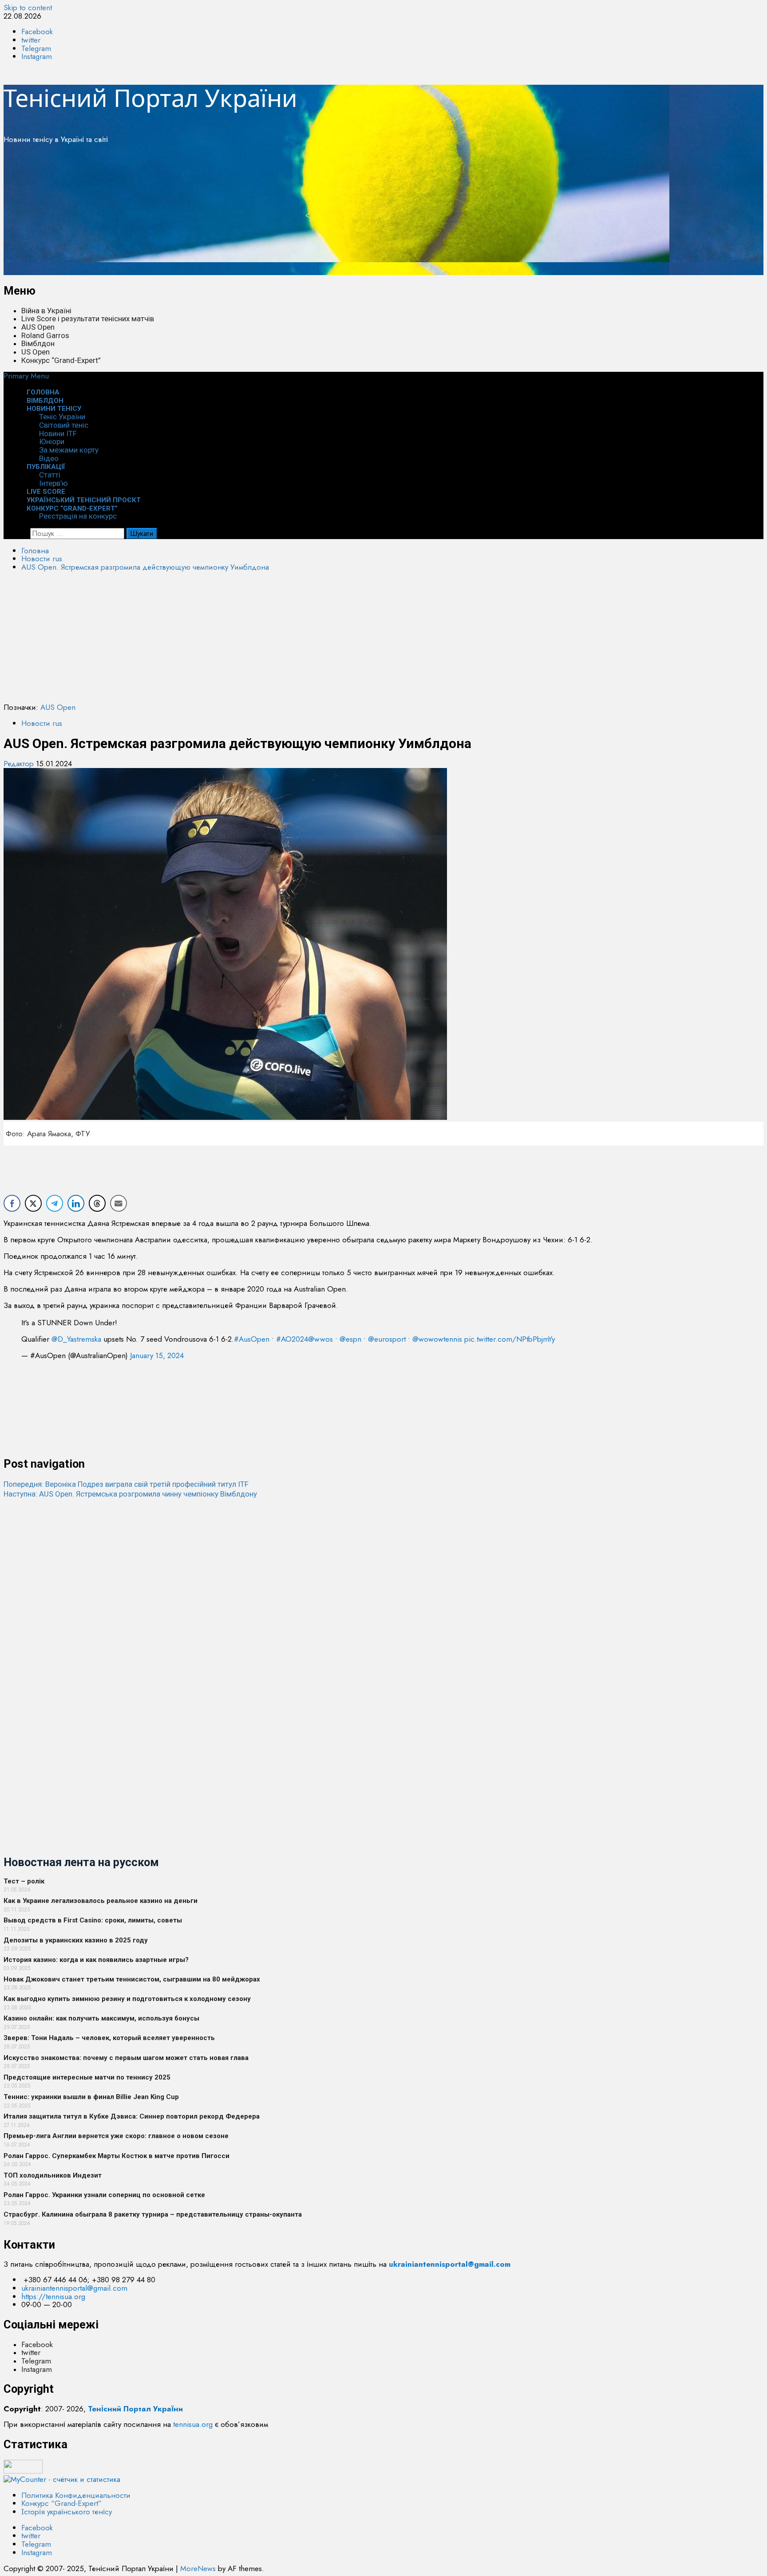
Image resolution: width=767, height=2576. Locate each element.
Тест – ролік (24, 1881)
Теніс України (62, 417)
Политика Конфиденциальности (76, 2495)
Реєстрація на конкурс (78, 516)
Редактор (20, 764)
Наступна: (130, 1494)
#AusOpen (252, 1339)
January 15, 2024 (157, 1355)
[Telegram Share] (55, 1203)
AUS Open (38, 327)
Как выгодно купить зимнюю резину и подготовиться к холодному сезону (127, 1999)
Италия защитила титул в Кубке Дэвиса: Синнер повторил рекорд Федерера (132, 2116)
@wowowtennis (437, 1339)
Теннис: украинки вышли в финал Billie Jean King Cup (91, 2097)
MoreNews (198, 2568)
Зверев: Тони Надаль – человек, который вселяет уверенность (109, 2038)
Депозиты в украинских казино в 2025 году (76, 1940)
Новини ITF (58, 433)
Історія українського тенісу (67, 2512)
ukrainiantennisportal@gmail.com (74, 2288)
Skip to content (28, 8)
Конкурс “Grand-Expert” (61, 360)
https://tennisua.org (53, 2296)
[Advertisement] (270, 213)
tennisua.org (193, 2424)
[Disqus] (383, 1610)
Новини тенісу (54, 409)
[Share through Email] (119, 1203)
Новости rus (42, 723)
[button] (26, 376)
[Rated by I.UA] (23, 2471)
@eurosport (387, 1339)
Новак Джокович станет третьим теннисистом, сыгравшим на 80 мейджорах (132, 1979)
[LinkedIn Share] (76, 1203)
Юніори (52, 441)
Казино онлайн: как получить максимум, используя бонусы (101, 2018)
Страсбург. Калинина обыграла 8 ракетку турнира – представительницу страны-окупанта (153, 2214)
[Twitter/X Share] (33, 1203)
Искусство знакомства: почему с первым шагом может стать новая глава (126, 2058)
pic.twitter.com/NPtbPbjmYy (510, 1339)
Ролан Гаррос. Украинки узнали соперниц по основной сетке (104, 2195)
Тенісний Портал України (150, 98)
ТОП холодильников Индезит (53, 2175)
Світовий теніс (64, 425)
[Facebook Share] (12, 1203)
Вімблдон (38, 343)
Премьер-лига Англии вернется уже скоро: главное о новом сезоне (116, 2136)
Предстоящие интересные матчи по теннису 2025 (87, 2077)
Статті (50, 475)
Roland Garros (45, 335)
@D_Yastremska (76, 1339)
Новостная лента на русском (81, 1862)
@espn (350, 1339)
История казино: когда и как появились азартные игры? (96, 1960)
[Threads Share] (97, 1203)
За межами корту (69, 450)
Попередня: (126, 1484)
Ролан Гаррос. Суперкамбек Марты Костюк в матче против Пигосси (117, 2156)
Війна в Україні (46, 311)
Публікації (46, 467)
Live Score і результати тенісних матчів (88, 319)
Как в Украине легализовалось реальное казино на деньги (101, 1901)
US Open (36, 352)
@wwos (320, 1339)
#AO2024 (292, 1339)
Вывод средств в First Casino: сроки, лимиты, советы (93, 1920)
